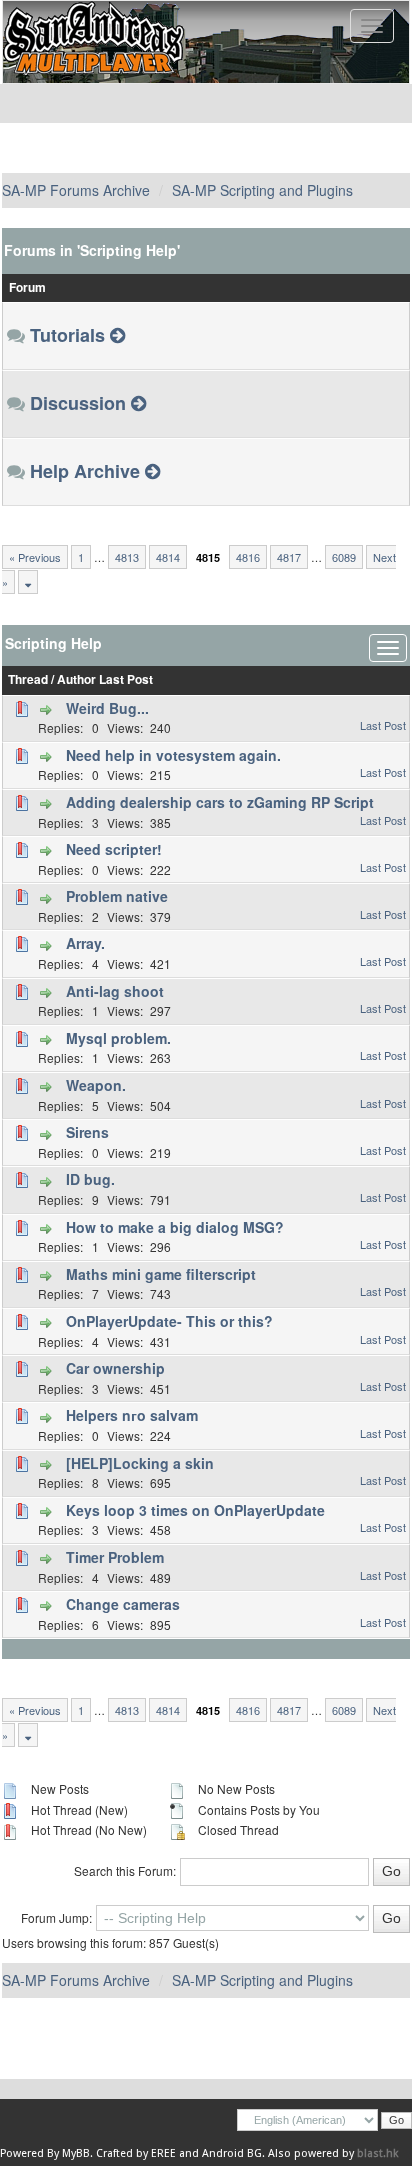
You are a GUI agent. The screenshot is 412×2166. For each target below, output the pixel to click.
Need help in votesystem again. (173, 755)
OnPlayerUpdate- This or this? (169, 1321)
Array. (85, 943)
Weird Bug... (107, 708)
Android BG (232, 2153)
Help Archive (85, 471)
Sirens (87, 1132)
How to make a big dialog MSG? (175, 1227)
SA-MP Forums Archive (76, 190)
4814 (168, 557)
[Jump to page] (28, 582)
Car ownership (115, 1368)
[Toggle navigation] (372, 26)
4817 (289, 557)
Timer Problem (115, 1557)
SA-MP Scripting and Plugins (262, 190)
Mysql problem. (118, 1038)
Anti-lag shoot (115, 991)
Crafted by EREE (136, 2153)
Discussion (78, 403)
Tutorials (67, 335)
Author (76, 679)
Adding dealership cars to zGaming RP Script (220, 802)
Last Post (126, 679)
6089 (344, 557)
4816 (248, 557)
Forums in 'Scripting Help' (92, 250)
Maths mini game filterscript (161, 1274)
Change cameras (123, 1604)
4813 (127, 557)
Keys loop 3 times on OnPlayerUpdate (195, 1510)
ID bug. (90, 1179)
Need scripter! (114, 849)
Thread (28, 679)
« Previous (35, 557)
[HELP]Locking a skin (140, 1463)
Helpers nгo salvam (132, 1415)
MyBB (76, 2153)
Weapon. (96, 1085)
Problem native (117, 896)
